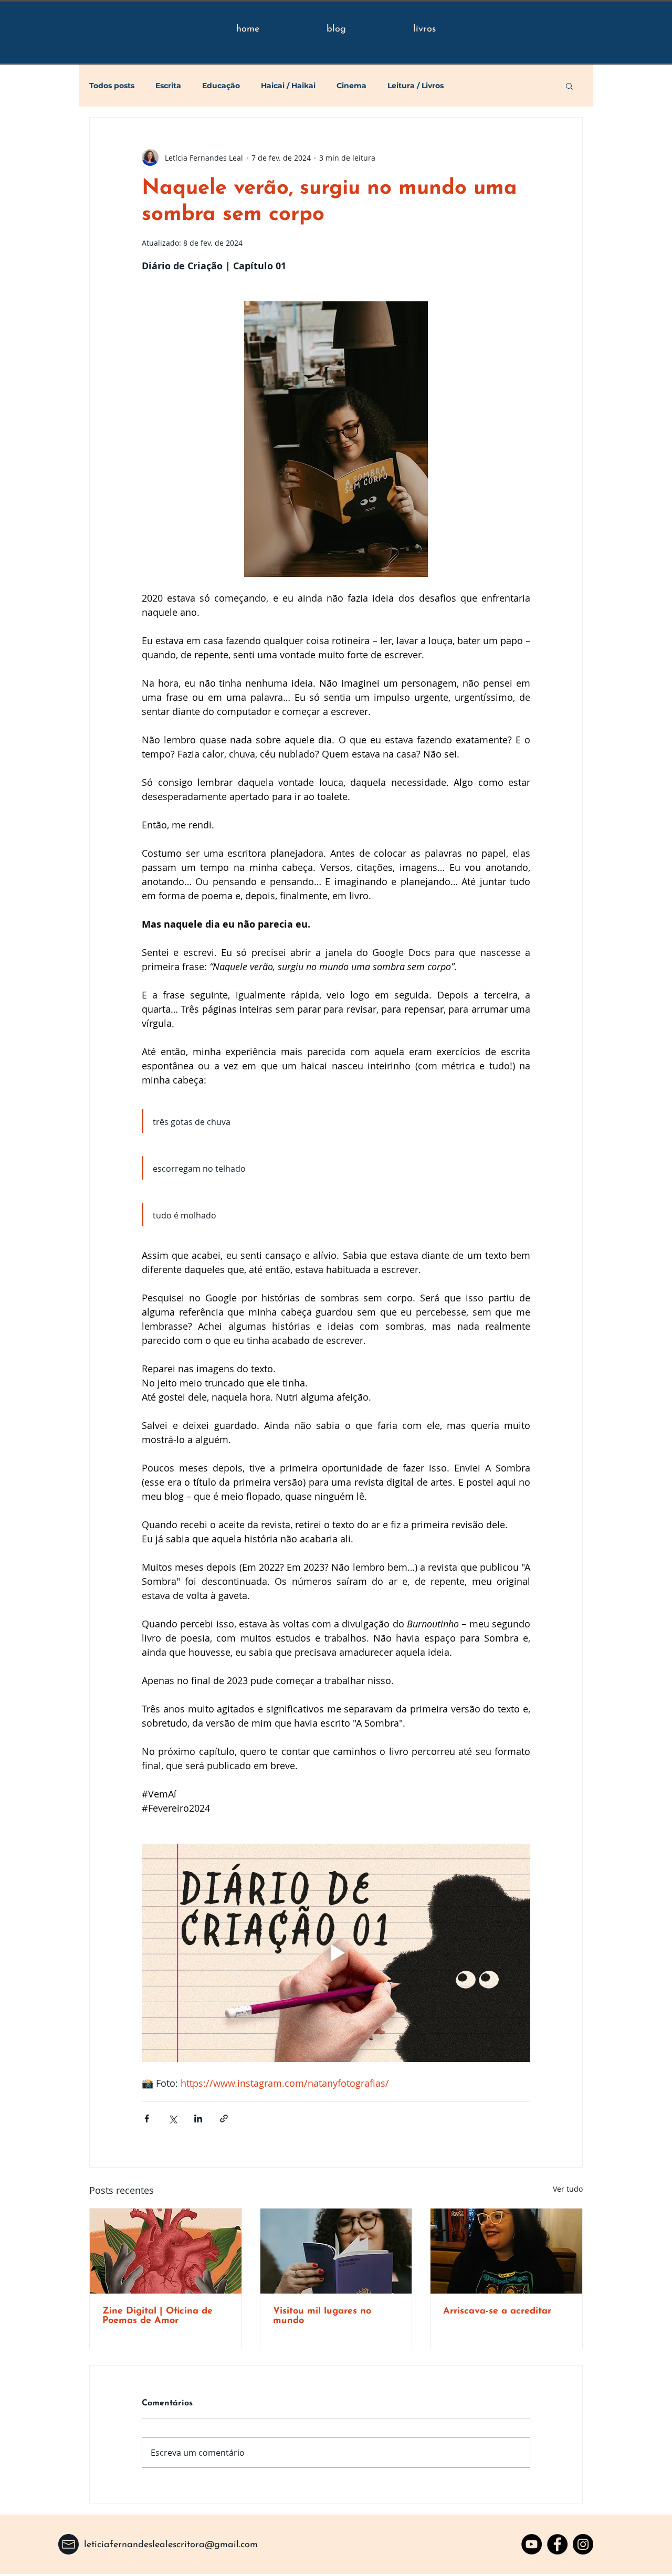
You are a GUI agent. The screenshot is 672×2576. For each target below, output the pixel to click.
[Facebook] (557, 2544)
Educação (221, 86)
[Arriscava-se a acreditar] (506, 2251)
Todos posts (112, 86)
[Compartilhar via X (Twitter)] (172, 2118)
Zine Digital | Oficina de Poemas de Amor (157, 2316)
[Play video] (336, 1953)
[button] (569, 86)
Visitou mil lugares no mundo (322, 2316)
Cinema (351, 86)
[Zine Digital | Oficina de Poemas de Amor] (166, 2251)
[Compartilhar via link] (224, 2118)
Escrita (168, 86)
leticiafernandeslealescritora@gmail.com (171, 2545)
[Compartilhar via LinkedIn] (198, 2118)
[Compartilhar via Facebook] (147, 2118)
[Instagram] (583, 2544)
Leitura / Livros (416, 86)
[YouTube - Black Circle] (532, 2544)
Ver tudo (568, 2189)
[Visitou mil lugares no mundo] (336, 2251)
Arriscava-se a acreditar (497, 2311)
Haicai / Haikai (288, 86)
